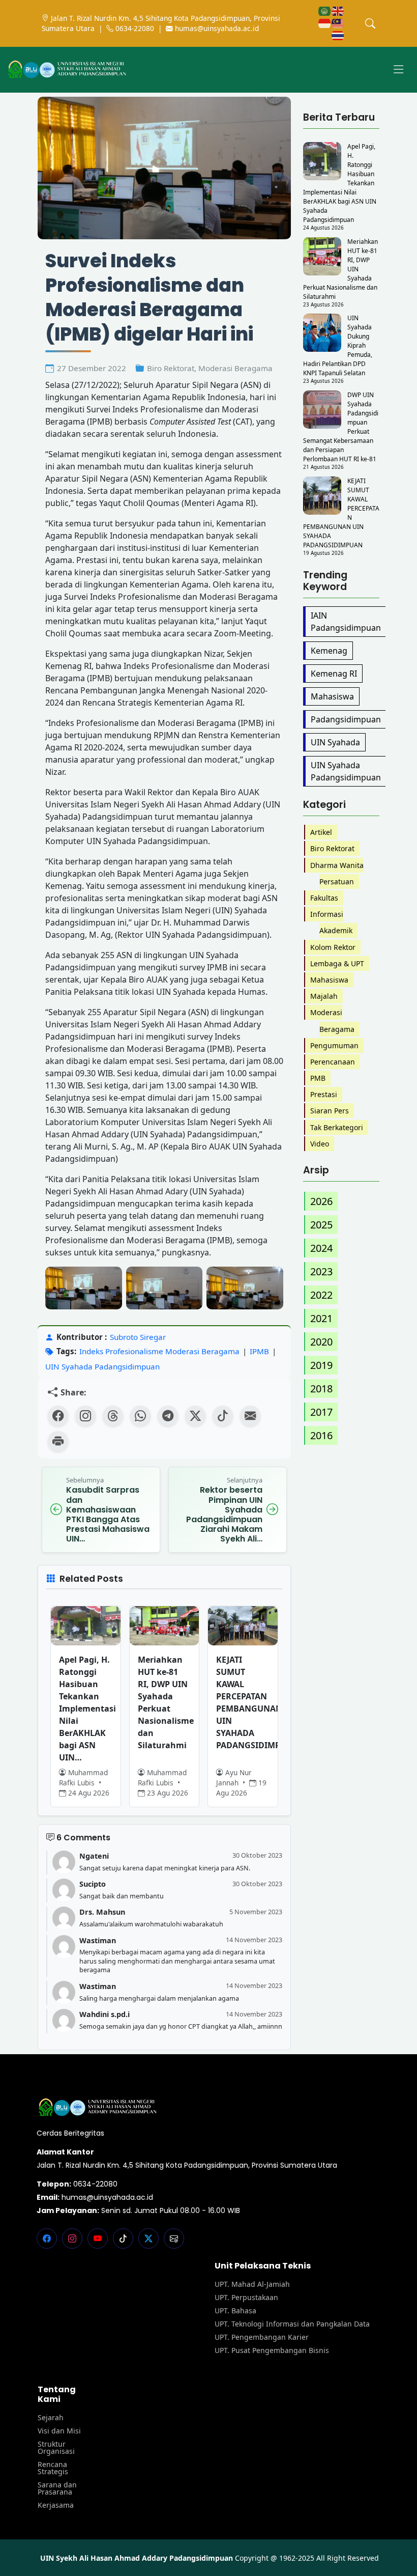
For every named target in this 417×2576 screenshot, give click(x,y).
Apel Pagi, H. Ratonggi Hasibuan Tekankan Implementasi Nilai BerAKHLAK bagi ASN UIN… (86, 1709)
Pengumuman (334, 1045)
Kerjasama (56, 2505)
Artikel (321, 832)
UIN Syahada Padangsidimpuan (102, 1366)
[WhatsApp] (140, 1416)
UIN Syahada (335, 742)
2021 (321, 1318)
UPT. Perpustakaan (246, 2298)
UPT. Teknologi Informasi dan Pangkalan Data (292, 2324)
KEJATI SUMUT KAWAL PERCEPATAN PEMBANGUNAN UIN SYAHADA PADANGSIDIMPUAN (243, 1702)
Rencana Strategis (53, 2468)
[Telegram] (168, 1416)
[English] (338, 10)
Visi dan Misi (59, 2431)
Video (320, 1144)
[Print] (58, 1441)
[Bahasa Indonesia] (325, 23)
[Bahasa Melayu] (338, 23)
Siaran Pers (330, 1111)
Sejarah (51, 2418)
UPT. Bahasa (235, 2311)
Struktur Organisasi (56, 2448)
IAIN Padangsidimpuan (346, 622)
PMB (318, 1078)
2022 (321, 1295)
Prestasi (324, 1094)
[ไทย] (338, 35)
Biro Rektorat (171, 368)
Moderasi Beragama (235, 368)
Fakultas (324, 898)
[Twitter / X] (195, 1416)
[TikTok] (223, 1416)
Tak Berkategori (337, 1127)
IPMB (259, 1351)
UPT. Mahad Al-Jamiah (252, 2284)
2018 (321, 1389)
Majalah (324, 996)
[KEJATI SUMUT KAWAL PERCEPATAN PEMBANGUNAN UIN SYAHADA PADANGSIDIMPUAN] (322, 496)
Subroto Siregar (138, 1337)
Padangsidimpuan (346, 719)
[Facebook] (58, 1416)
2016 (321, 1435)
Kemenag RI (334, 674)
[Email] (250, 1416)
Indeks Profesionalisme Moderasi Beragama (159, 1351)
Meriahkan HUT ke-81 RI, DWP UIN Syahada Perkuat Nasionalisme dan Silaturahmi (165, 1702)
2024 (321, 1248)
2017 (321, 1412)
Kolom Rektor (333, 947)
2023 (321, 1271)
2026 (321, 1201)
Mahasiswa (332, 696)
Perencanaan (333, 1062)
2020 (321, 1342)
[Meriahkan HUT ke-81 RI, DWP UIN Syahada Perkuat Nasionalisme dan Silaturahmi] (322, 256)
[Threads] (113, 1416)
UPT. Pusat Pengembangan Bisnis (272, 2350)
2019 (321, 1365)
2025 (321, 1225)
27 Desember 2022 (92, 368)
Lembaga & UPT (337, 963)
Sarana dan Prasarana (57, 2488)
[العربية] (325, 10)
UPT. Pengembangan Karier (262, 2337)
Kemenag (329, 651)
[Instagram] (85, 1416)
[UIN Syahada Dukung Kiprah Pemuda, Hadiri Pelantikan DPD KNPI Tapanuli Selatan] (322, 333)
